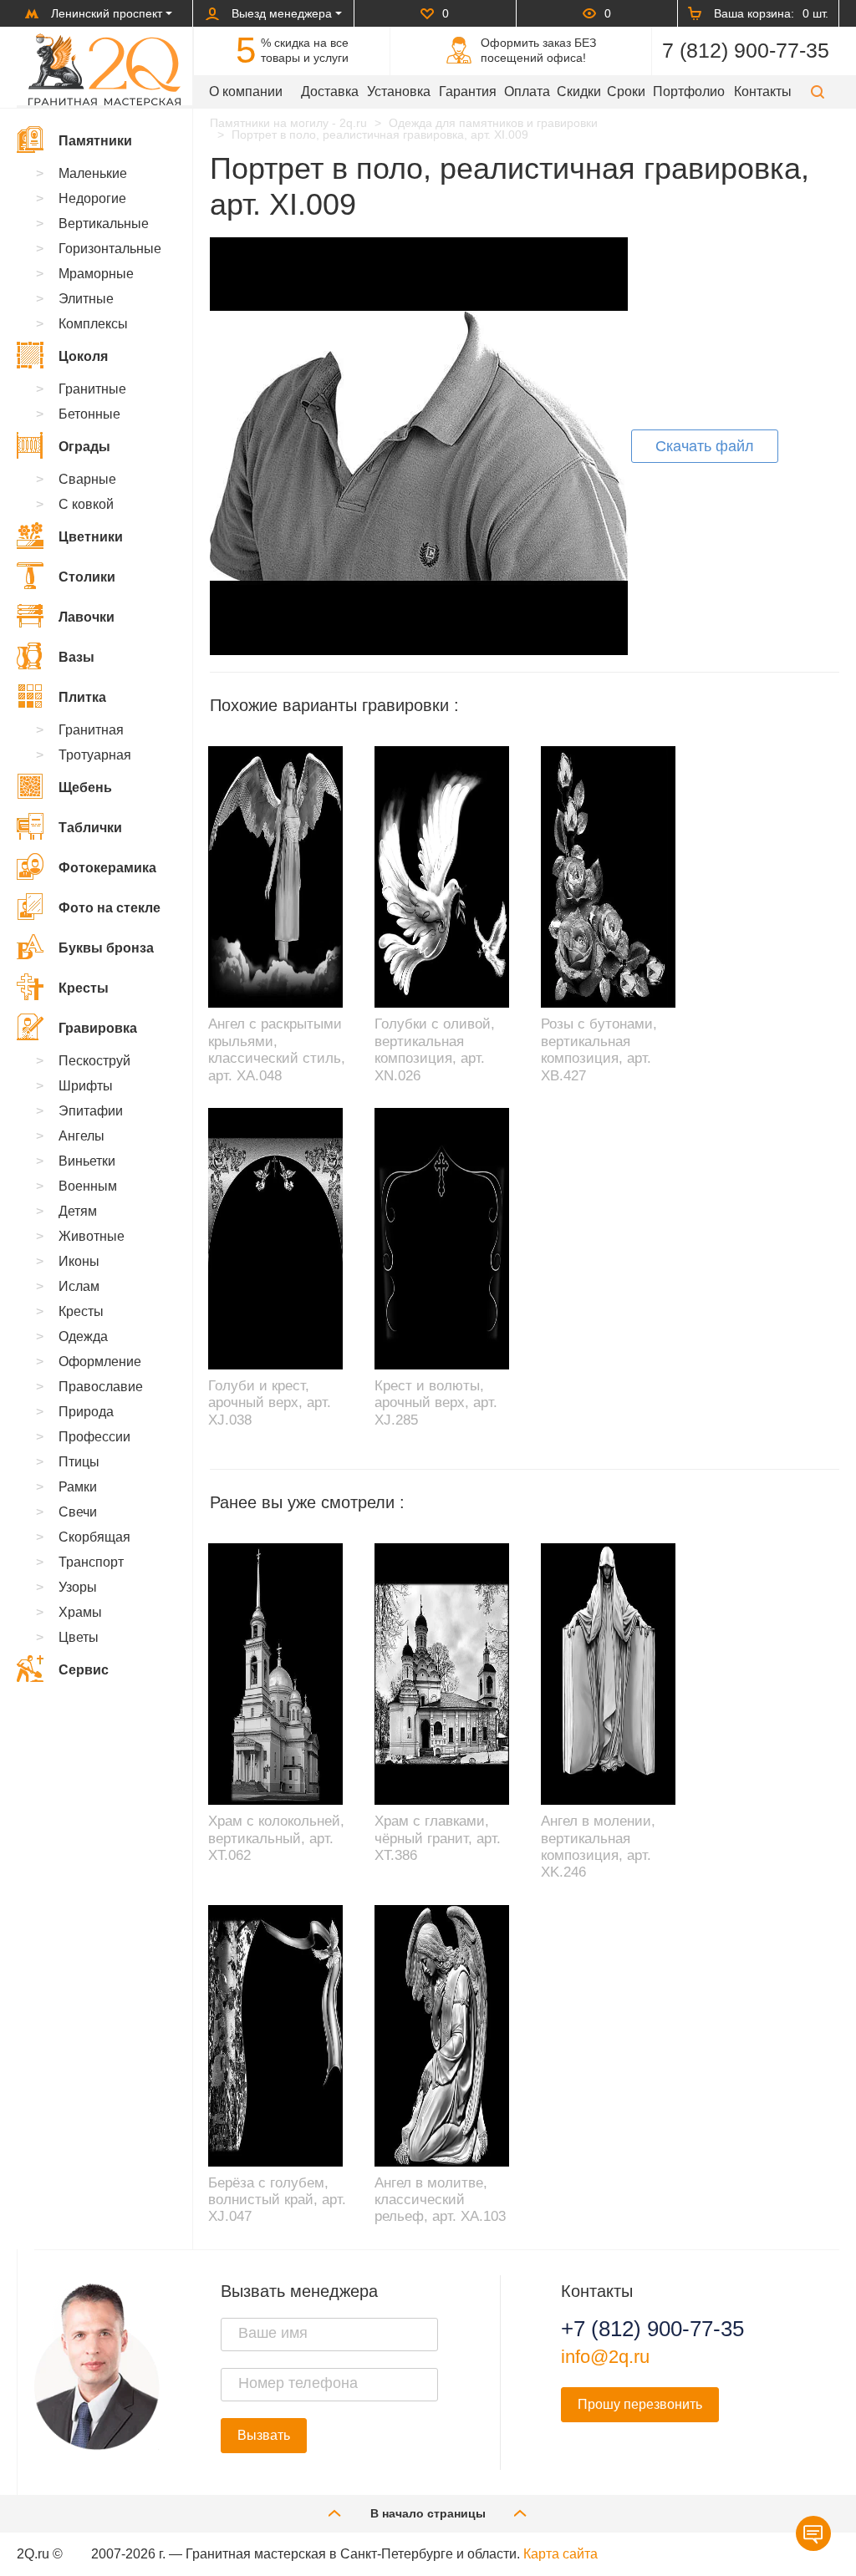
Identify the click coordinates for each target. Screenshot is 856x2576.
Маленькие (93, 173)
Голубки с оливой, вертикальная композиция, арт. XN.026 (435, 1049)
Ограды (84, 447)
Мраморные (96, 274)
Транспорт (91, 1562)
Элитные (86, 299)
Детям (78, 1211)
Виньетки (87, 1161)
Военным (88, 1186)
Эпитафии (91, 1111)
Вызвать (264, 2435)
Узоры (78, 1587)
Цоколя (83, 356)
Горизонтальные (110, 249)
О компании (246, 91)
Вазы (76, 657)
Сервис (84, 1670)
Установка (399, 91)
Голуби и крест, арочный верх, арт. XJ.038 (270, 1403)
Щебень (85, 788)
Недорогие (92, 198)
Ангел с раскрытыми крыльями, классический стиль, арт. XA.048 (277, 1049)
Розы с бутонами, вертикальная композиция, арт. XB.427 (599, 1049)
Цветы (79, 1637)
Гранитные (92, 389)
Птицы (79, 1462)
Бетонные (89, 414)
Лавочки (87, 617)
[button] (818, 91)
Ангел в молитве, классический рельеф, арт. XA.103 (440, 2200)
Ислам (79, 1286)
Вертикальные (104, 224)
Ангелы (82, 1136)
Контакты (763, 91)
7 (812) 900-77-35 (746, 50)
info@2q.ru (605, 2357)
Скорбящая (94, 1537)
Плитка (82, 697)
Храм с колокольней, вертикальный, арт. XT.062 (276, 1838)
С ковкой (86, 504)
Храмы (80, 1612)
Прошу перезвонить (640, 2404)
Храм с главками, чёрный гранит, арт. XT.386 (438, 1838)
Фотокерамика (107, 868)
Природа (86, 1412)
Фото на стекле (110, 908)
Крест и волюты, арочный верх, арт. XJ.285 (436, 1403)
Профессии (94, 1437)
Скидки (579, 91)
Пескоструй (94, 1061)
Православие (101, 1387)
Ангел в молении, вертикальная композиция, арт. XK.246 (598, 1847)
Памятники (95, 141)
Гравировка (98, 1028)
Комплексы (93, 324)
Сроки (626, 91)
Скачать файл (705, 446)
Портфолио (689, 91)
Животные (92, 1236)
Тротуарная (95, 755)
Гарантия (468, 91)
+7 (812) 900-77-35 (652, 2329)
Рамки (78, 1487)
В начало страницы (428, 2513)
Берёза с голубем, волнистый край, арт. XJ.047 (277, 2200)
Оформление (100, 1362)
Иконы (79, 1261)
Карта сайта (560, 2554)
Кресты (84, 988)
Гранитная (91, 730)
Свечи (78, 1512)
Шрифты (86, 1086)
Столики (87, 577)
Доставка (330, 91)
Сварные (87, 479)
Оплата (527, 91)
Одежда (83, 1336)
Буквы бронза (106, 948)
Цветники (91, 537)
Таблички (90, 828)
